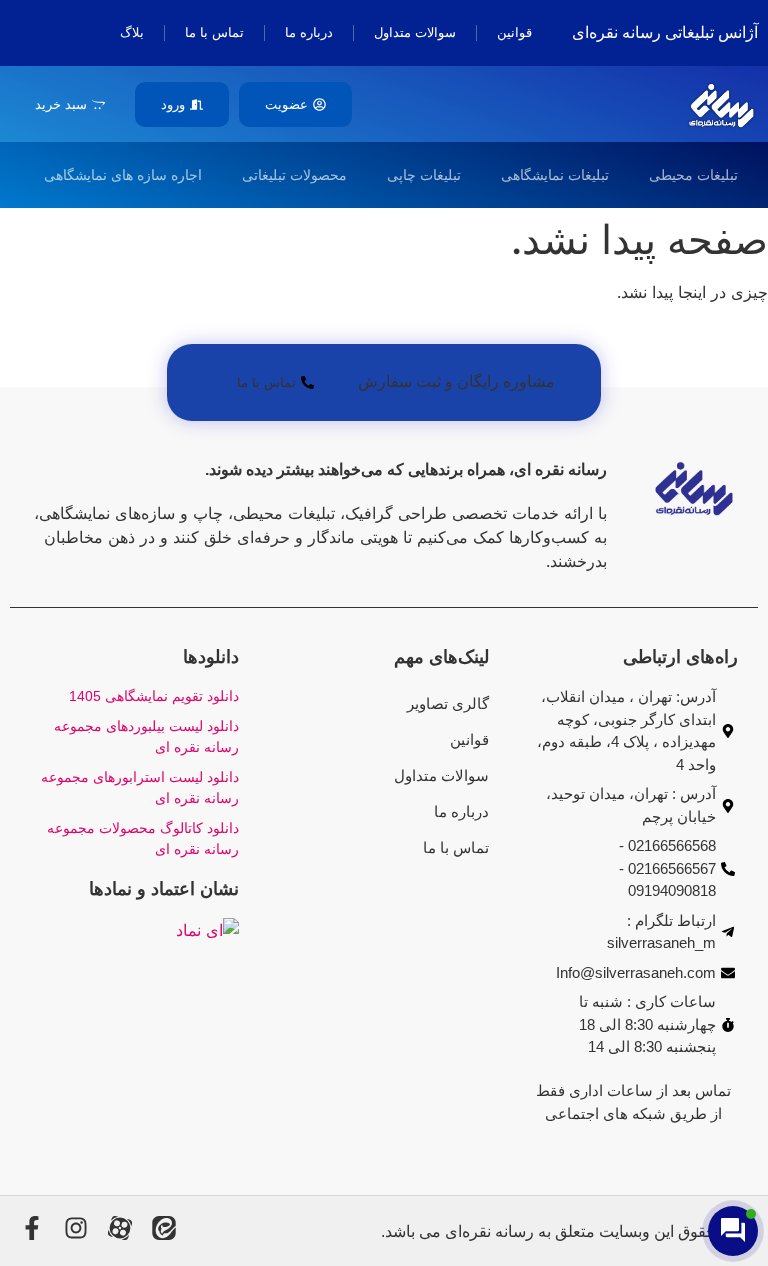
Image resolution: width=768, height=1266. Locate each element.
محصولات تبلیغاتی (294, 175)
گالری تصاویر (448, 703)
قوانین (514, 32)
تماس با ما (214, 32)
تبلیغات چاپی (424, 175)
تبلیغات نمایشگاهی (555, 175)
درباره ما (309, 32)
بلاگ (132, 32)
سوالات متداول (415, 32)
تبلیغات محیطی (693, 175)
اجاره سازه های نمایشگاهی (123, 175)
